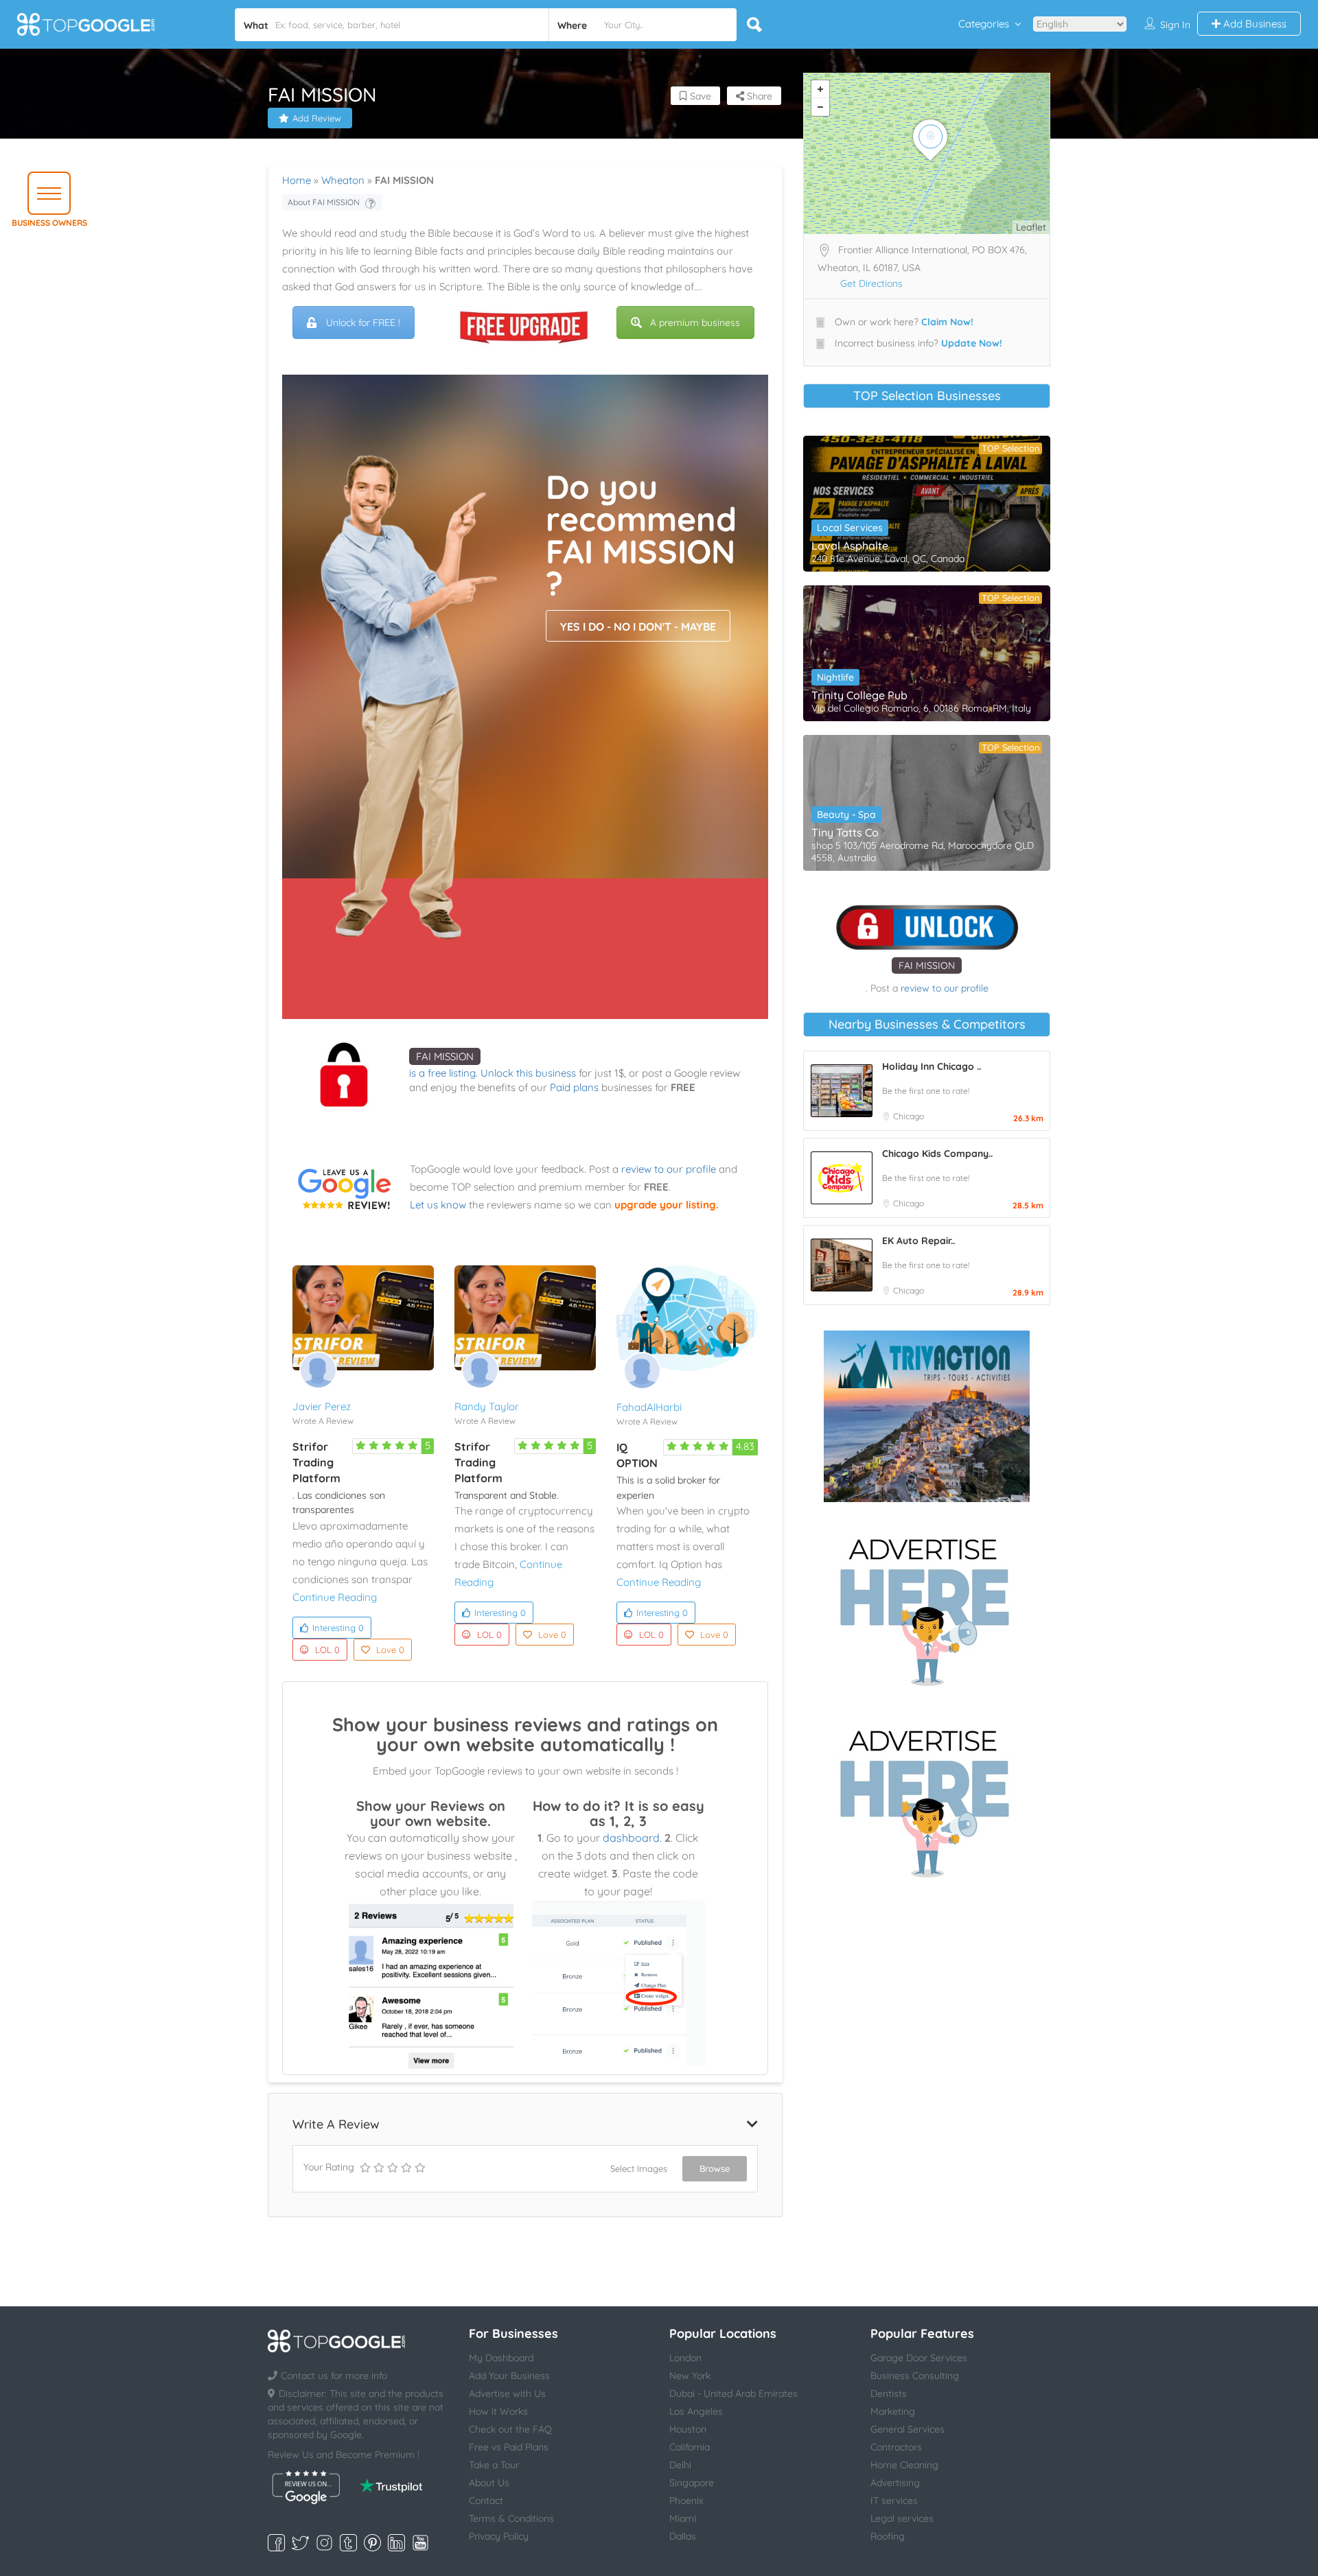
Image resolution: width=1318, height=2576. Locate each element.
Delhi (680, 2465)
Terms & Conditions (511, 2518)
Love (390, 1650)
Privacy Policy (499, 2536)
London (685, 2358)
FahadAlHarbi (649, 1407)
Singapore (692, 2483)
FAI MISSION (445, 1056)
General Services (907, 2429)
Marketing (893, 2411)
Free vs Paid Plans (509, 2447)
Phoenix (686, 2501)
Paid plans (574, 1087)
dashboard (631, 1838)
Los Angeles (696, 2411)
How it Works (498, 2411)
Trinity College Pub (859, 695)
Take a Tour (494, 2465)
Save (699, 96)
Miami (683, 2518)
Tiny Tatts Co (845, 832)
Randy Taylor (487, 1406)
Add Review (317, 118)
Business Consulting (915, 2376)
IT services (894, 2501)
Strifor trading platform (316, 1462)
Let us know (438, 1205)
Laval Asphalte (850, 546)
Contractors (896, 2447)
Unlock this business (528, 1073)
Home (297, 180)
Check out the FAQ (510, 2429)
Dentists (889, 2393)
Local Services (850, 528)
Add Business (1253, 24)
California (690, 2447)
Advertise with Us (507, 2393)
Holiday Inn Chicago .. (932, 1066)
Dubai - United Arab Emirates (733, 2393)
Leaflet (1031, 227)
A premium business (695, 323)
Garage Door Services (919, 2358)
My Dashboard (501, 2358)
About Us (489, 2483)
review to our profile (669, 1169)
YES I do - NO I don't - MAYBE (638, 627)
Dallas (683, 2536)
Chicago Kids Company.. (937, 1154)
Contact (486, 2501)
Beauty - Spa (846, 815)
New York (690, 2376)
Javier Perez (322, 1406)
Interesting (338, 1628)
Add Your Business (509, 2376)
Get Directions (871, 283)
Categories (984, 24)
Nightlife (835, 677)
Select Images (639, 2168)
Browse (715, 2168)
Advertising (895, 2483)
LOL (327, 1650)
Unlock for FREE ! (363, 323)
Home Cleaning (904, 2465)
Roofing (888, 2536)
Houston (688, 2429)
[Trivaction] (927, 1416)
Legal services (902, 2518)
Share (758, 96)
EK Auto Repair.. (918, 1241)
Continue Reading (335, 1597)
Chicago (909, 1116)
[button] (49, 193)
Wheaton (343, 180)
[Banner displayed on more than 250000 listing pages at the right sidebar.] (927, 1608)
